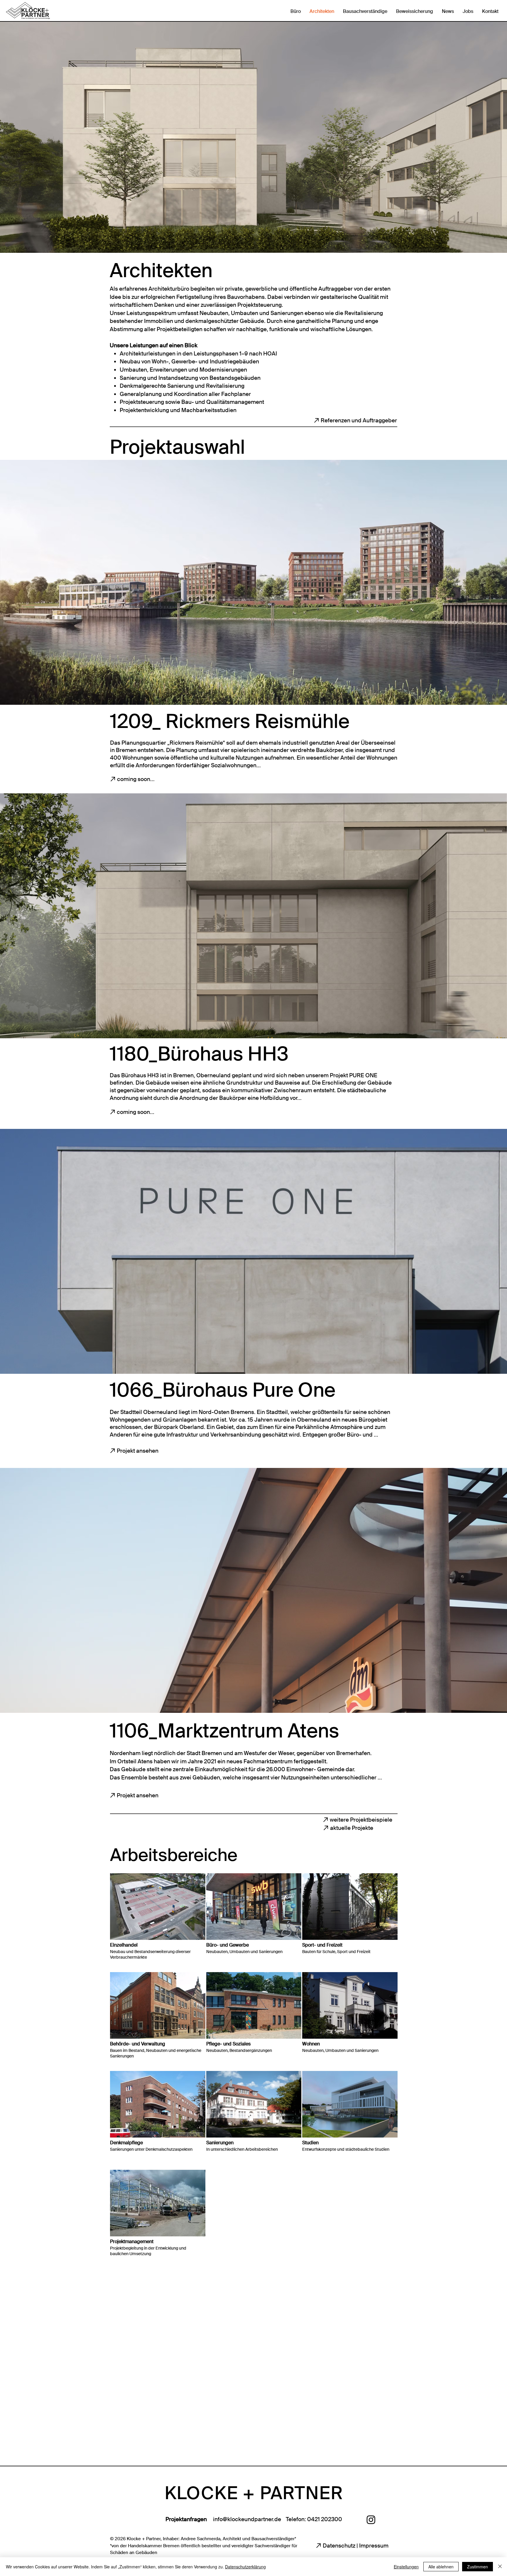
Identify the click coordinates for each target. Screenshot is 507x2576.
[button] (158, 1922)
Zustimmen (478, 2567)
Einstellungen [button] (406, 2567)
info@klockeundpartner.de (247, 2519)
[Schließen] (500, 2567)
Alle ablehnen (441, 2567)
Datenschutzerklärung (245, 2567)
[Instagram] (371, 2520)
